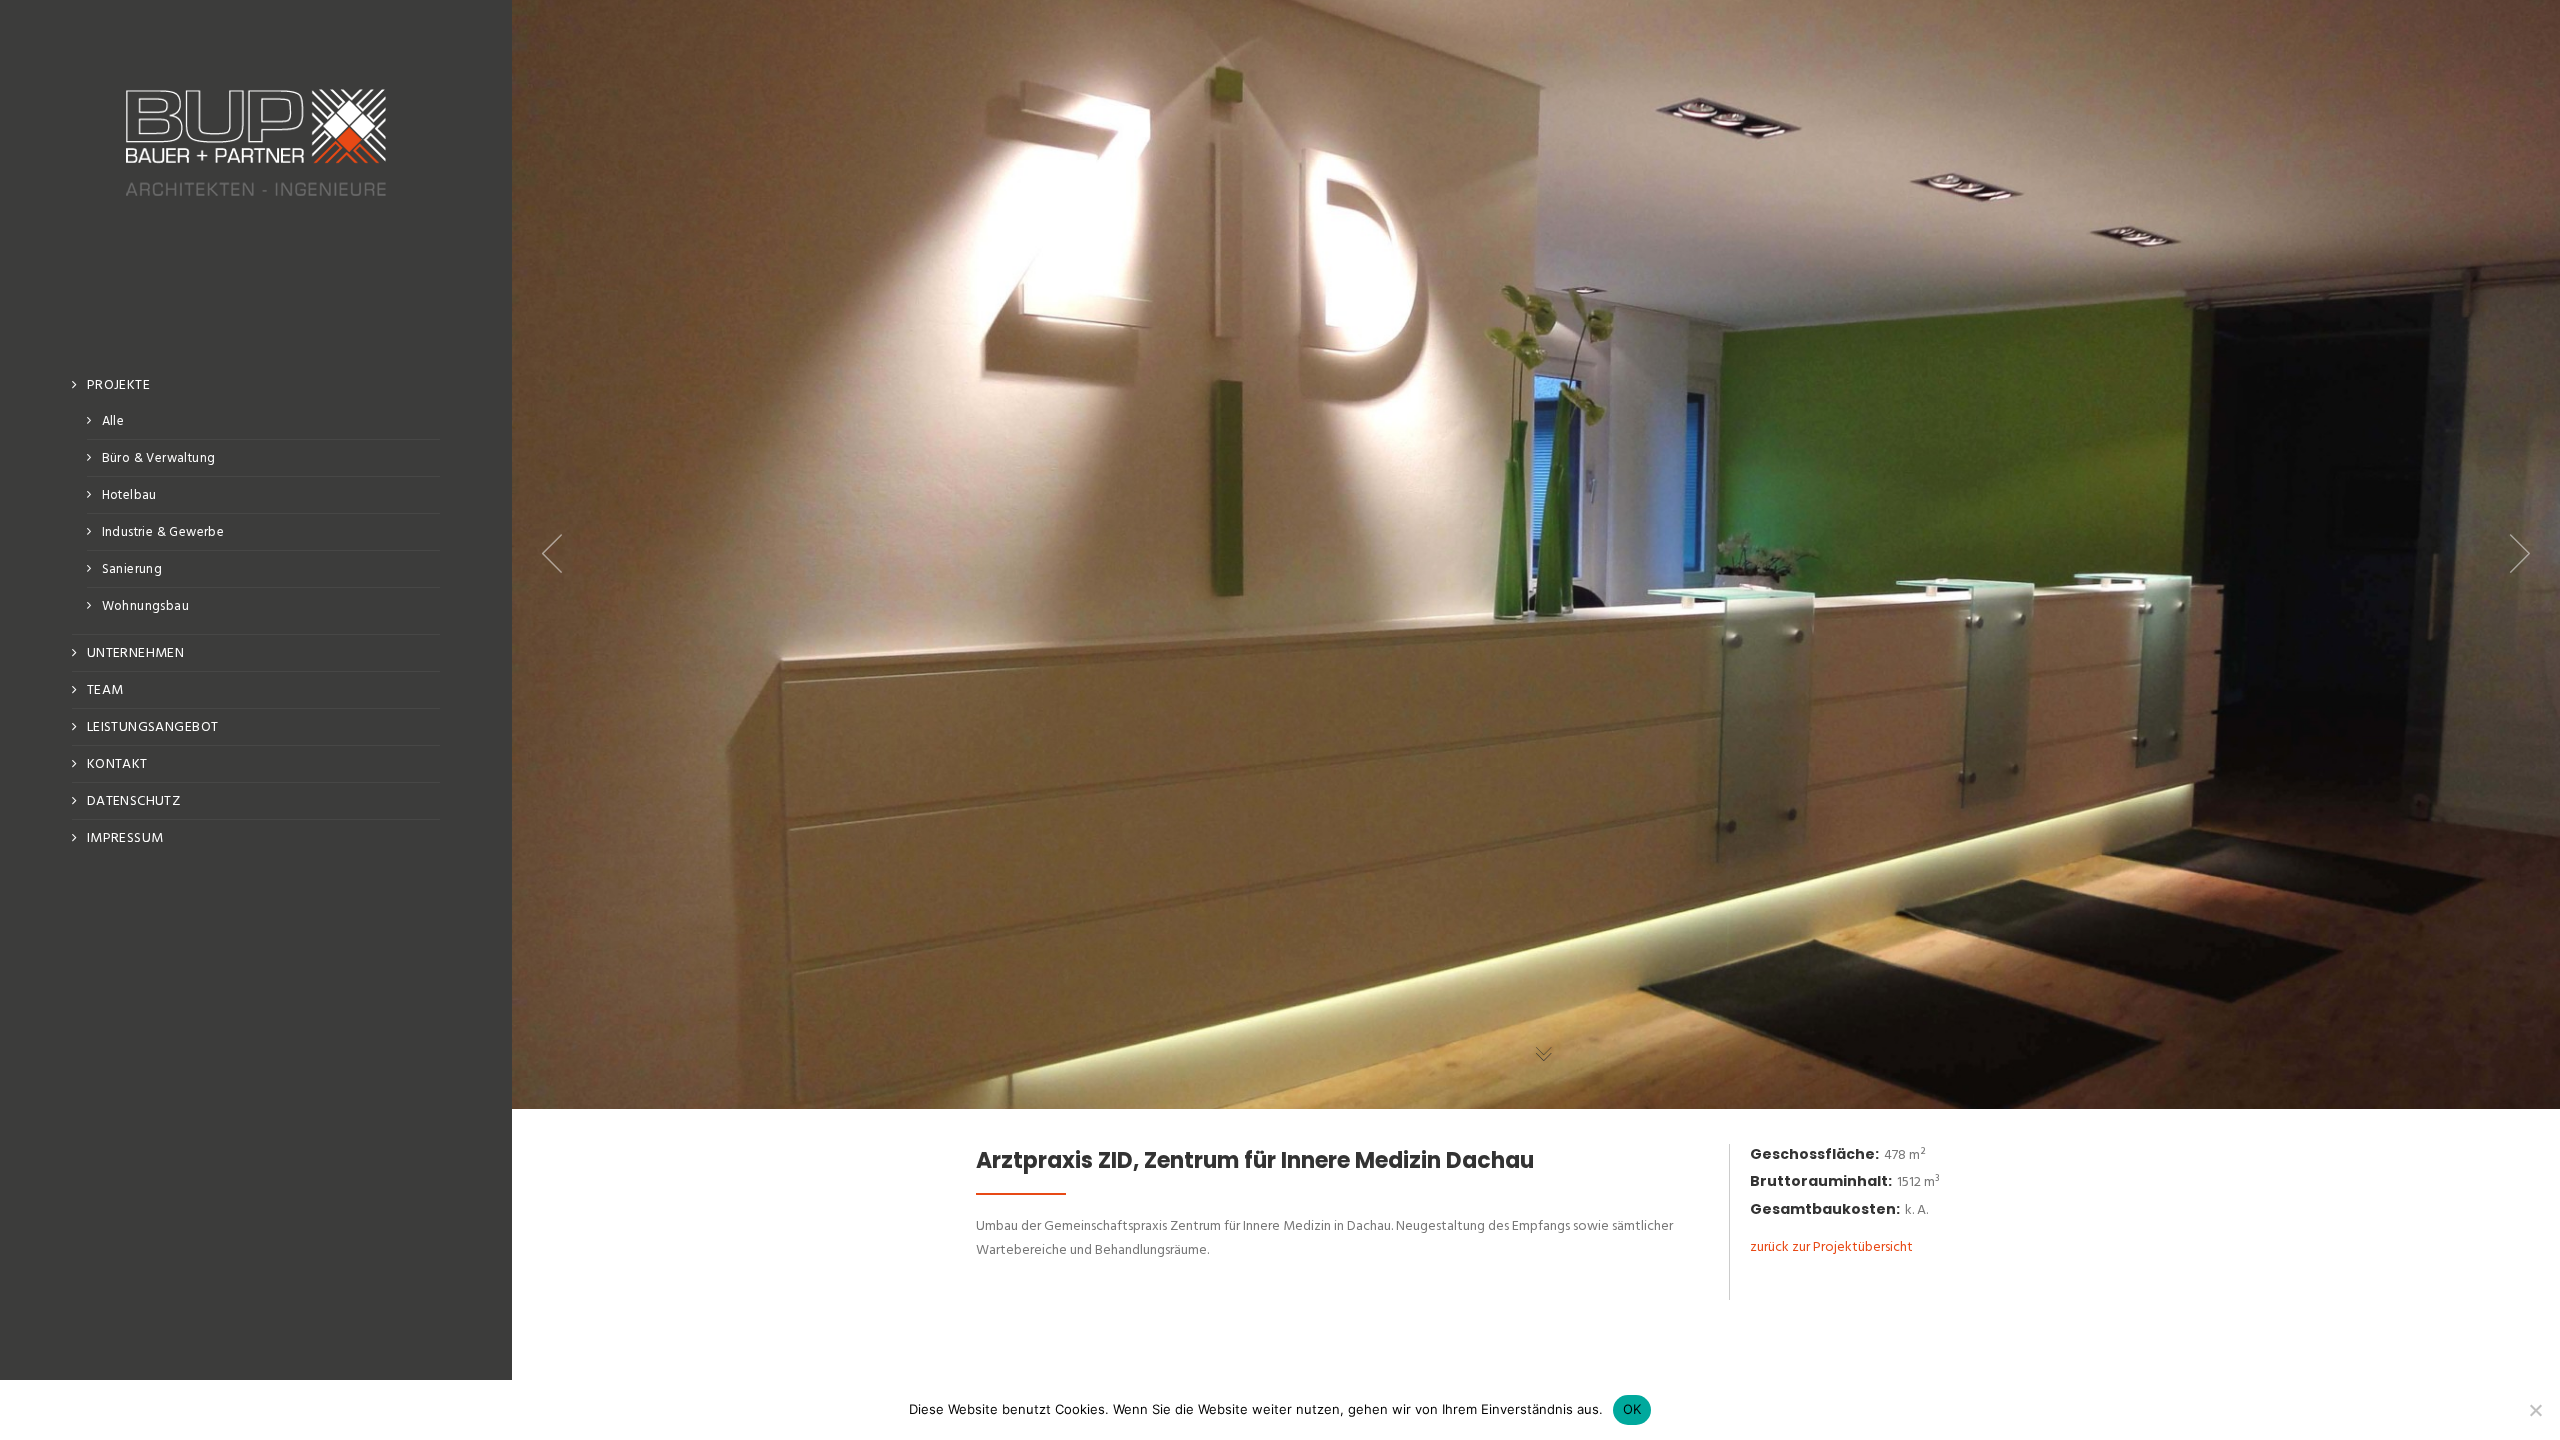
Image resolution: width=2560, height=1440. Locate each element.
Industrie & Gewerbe (163, 532)
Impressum (125, 838)
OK (1632, 1409)
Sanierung (132, 569)
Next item (2520, 554)
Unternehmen (136, 653)
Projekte (118, 385)
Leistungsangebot (153, 727)
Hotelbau (129, 495)
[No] (2535, 1410)
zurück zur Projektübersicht (1831, 1247)
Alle (113, 421)
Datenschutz (134, 801)
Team (105, 690)
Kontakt (117, 764)
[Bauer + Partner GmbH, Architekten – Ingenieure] (256, 207)
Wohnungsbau (145, 606)
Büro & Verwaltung (159, 458)
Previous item (552, 554)
